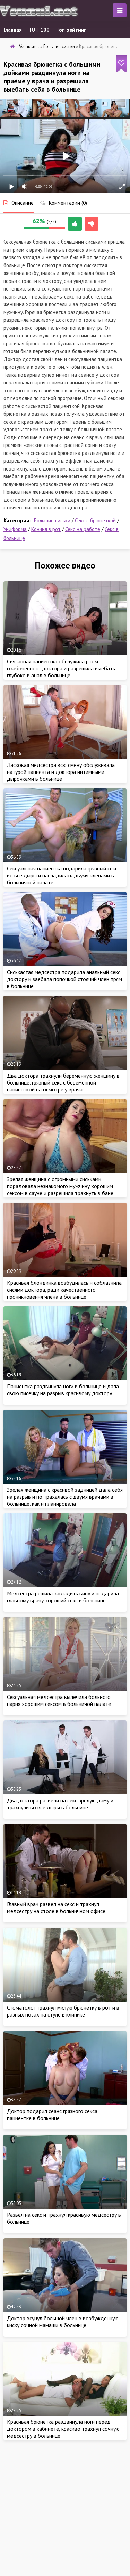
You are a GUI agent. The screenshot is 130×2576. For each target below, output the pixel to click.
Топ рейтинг (71, 30)
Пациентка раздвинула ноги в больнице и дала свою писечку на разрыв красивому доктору (63, 1390)
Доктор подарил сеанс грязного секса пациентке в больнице (52, 2115)
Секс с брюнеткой (95, 520)
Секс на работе (83, 529)
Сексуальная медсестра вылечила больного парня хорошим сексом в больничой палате (59, 1700)
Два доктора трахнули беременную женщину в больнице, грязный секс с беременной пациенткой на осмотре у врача (63, 1082)
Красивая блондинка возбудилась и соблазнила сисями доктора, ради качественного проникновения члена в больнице (64, 1290)
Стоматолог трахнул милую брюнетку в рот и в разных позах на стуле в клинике (63, 2011)
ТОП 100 (39, 30)
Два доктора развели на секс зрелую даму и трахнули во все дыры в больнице (60, 1804)
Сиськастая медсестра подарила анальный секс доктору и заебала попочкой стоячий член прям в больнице (64, 979)
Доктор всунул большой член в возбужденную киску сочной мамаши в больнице (63, 2322)
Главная (13, 30)
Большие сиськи (52, 520)
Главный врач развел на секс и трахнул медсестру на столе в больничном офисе (56, 1907)
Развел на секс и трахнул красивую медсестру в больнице (64, 2218)
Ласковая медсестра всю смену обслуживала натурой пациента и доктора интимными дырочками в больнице (61, 772)
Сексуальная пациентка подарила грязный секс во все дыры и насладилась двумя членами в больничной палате (62, 875)
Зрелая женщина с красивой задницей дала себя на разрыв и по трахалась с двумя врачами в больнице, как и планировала (65, 1497)
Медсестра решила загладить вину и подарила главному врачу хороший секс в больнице (63, 1597)
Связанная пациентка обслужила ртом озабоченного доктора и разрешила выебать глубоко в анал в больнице (61, 668)
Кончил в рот (46, 529)
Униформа (15, 529)
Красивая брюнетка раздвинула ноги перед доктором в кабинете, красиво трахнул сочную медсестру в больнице (63, 2429)
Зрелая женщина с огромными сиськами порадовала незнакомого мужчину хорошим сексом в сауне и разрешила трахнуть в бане (60, 1186)
